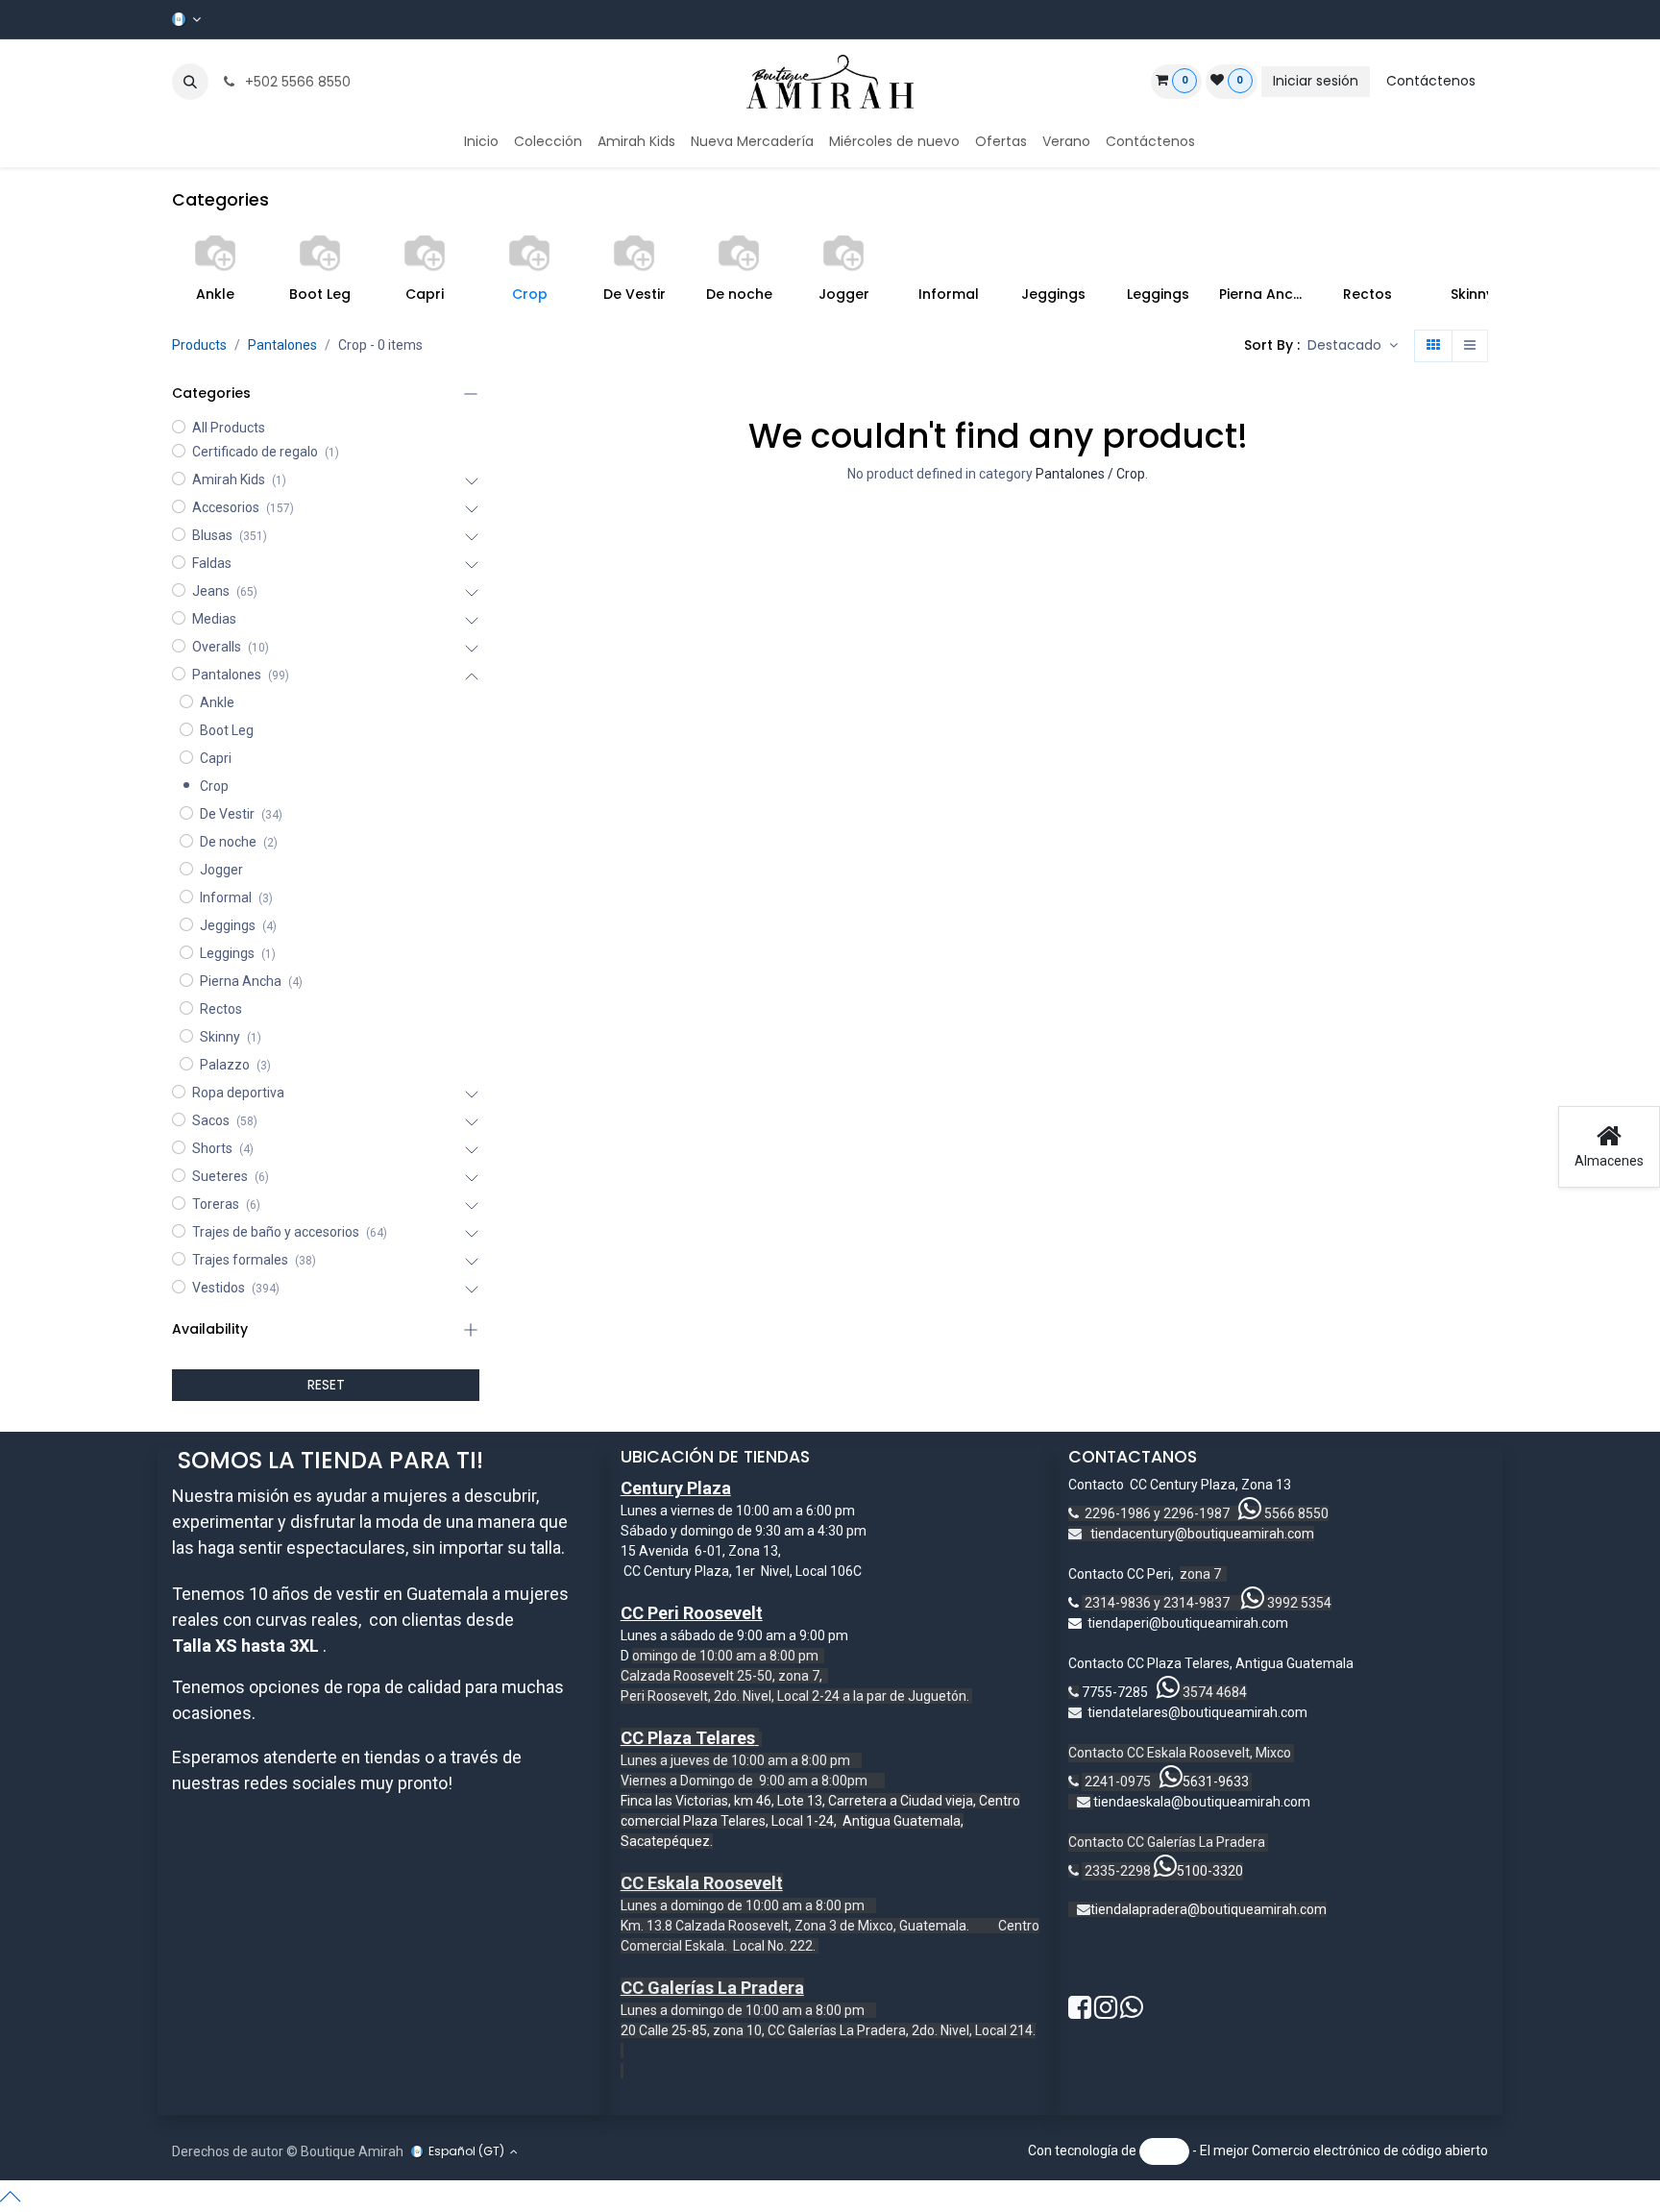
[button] (190, 82)
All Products (229, 428)
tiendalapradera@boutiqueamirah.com (1208, 1909)
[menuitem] (481, 142)
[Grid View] (1433, 346)
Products (199, 345)
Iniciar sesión (1316, 81)
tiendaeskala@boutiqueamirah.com (1202, 1802)
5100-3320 (1210, 1871)
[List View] (1470, 346)
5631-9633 (1216, 1782)
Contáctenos (1431, 81)
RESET (326, 1385)
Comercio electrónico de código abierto (1370, 2151)
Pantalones (282, 345)
